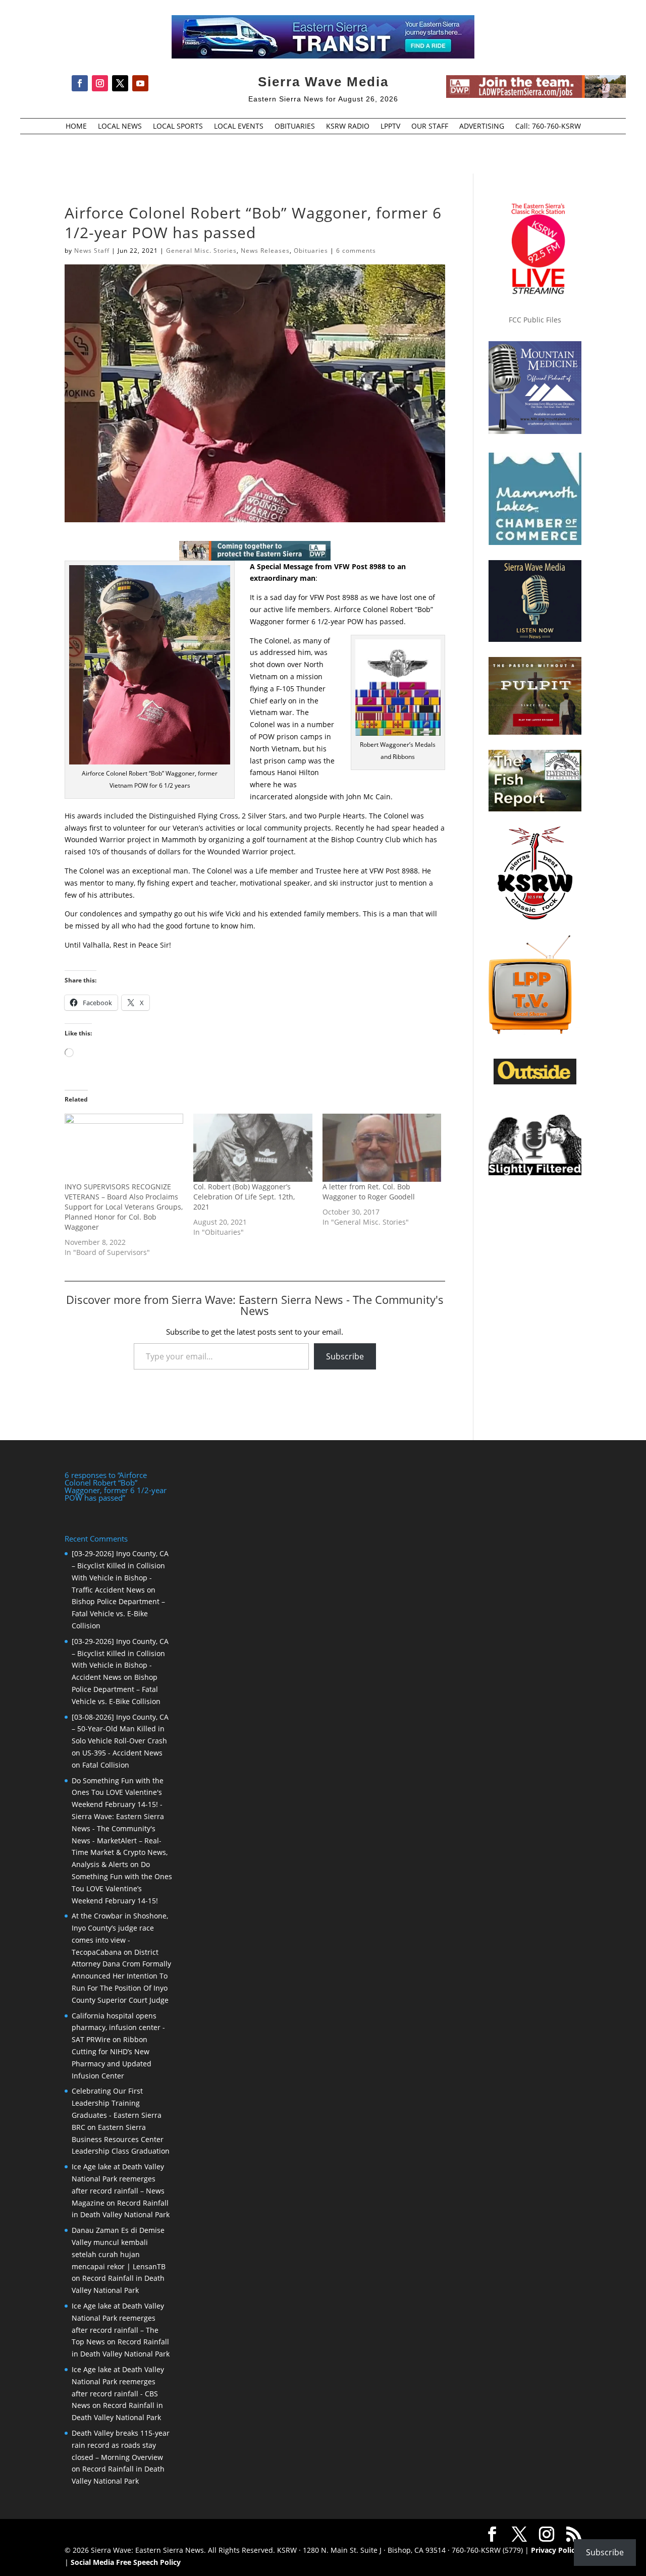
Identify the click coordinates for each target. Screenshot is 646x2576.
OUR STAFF (430, 127)
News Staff (92, 251)
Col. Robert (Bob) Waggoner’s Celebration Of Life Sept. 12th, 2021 (244, 1197)
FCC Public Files (535, 320)
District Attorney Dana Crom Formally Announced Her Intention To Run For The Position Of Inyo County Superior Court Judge (121, 1976)
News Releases (265, 251)
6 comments (356, 251)
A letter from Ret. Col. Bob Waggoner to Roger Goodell (369, 1192)
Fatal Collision (106, 1765)
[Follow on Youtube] (140, 83)
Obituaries (311, 251)
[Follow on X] (120, 83)
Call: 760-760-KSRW (548, 127)
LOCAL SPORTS (178, 127)
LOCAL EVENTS (239, 127)
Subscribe (345, 1356)
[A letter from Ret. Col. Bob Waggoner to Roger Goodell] (382, 1148)
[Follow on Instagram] (100, 83)
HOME (76, 127)
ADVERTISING (482, 127)
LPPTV (390, 127)
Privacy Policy (555, 2550)
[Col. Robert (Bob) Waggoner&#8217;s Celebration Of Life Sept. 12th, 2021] (253, 1148)
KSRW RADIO (348, 127)
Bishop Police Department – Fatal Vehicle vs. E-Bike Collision (118, 1613)
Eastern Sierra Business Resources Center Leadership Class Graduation (121, 2139)
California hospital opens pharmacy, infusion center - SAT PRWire (118, 2028)
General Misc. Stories (201, 251)
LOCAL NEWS (120, 127)
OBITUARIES (295, 127)
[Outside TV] (535, 1082)
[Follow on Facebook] (80, 83)
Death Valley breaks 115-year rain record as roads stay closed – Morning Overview (121, 2445)
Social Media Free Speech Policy (126, 2562)
